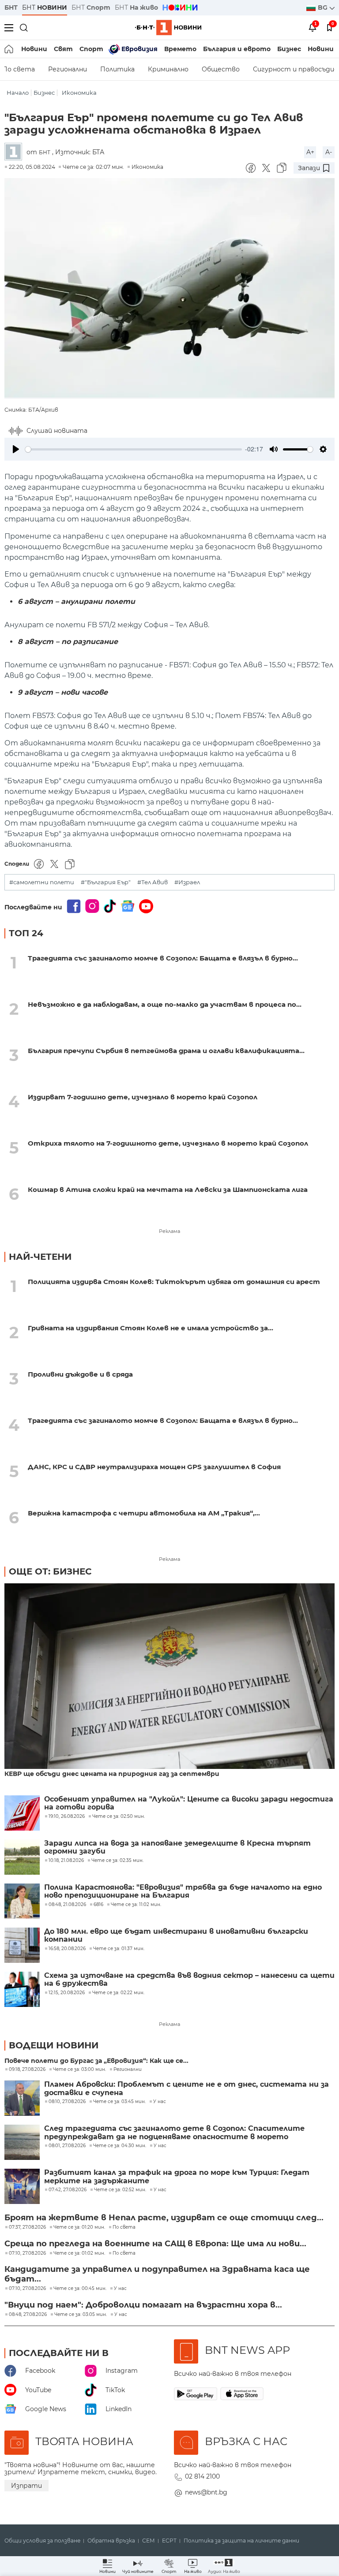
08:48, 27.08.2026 (28, 2315)
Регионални (68, 69)
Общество (221, 69)
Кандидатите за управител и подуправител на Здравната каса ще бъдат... (157, 2274)
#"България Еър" (106, 882)
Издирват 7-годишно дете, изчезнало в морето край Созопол (143, 1097)
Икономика (79, 93)
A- (329, 152)
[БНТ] (15, 152)
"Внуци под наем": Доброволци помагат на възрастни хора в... (143, 2305)
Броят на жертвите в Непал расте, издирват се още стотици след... (164, 2218)
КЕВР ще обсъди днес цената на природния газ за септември (112, 1774)
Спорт (91, 49)
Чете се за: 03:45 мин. (119, 2102)
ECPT (169, 2541)
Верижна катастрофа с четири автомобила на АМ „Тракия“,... (144, 1513)
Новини (34, 49)
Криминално (168, 69)
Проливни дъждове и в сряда (80, 1374)
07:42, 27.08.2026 (68, 2190)
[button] (224, 2566)
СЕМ (149, 2541)
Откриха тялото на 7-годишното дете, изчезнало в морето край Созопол (168, 1143)
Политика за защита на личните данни (241, 2541)
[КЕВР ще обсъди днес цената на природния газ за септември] (169, 1677)
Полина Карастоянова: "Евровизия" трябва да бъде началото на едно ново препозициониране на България (183, 1891)
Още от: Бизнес (50, 1571)
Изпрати (26, 2486)
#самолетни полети (42, 882)
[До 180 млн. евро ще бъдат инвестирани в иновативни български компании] (22, 1945)
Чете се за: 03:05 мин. (81, 2315)
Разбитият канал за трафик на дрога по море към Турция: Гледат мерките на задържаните (177, 2177)
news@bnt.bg (206, 2492)
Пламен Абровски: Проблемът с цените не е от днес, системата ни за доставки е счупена (186, 2088)
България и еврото (237, 49)
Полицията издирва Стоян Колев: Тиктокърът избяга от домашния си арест (174, 1282)
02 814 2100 (202, 2476)
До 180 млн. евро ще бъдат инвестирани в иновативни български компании (176, 1936)
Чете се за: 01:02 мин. (79, 2253)
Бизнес (289, 49)
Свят (63, 49)
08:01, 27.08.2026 (67, 2146)
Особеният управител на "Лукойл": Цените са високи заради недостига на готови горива (189, 1803)
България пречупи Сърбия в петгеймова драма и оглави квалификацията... (166, 1051)
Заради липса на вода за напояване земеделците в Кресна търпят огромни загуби (177, 1847)
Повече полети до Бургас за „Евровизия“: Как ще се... (96, 2061)
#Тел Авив (153, 882)
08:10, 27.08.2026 (67, 2102)
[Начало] (9, 49)
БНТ (11, 7)
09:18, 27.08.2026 (27, 2070)
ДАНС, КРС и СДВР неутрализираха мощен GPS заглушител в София (154, 1467)
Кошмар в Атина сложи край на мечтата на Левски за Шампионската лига (168, 1189)
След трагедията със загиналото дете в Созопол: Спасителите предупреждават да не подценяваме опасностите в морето (174, 2133)
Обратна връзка (111, 2541)
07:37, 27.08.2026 (27, 2227)
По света (124, 2227)
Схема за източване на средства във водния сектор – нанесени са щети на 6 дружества (189, 1980)
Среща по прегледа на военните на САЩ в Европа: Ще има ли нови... (155, 2244)
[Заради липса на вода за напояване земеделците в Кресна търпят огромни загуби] (22, 1857)
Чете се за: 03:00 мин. (79, 2070)
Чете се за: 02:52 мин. (120, 2190)
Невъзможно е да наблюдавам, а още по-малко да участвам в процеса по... (165, 1004)
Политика (117, 69)
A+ (310, 152)
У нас (160, 2102)
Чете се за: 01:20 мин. (79, 2227)
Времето (180, 49)
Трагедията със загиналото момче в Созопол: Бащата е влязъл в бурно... (163, 958)
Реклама (169, 1231)
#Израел (187, 882)
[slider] (134, 449)
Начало (18, 93)
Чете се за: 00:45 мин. (80, 2289)
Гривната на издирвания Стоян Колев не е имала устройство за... (151, 1328)
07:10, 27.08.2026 (27, 2253)
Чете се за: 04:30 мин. (120, 2146)
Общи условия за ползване (42, 2541)
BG (324, 7)
